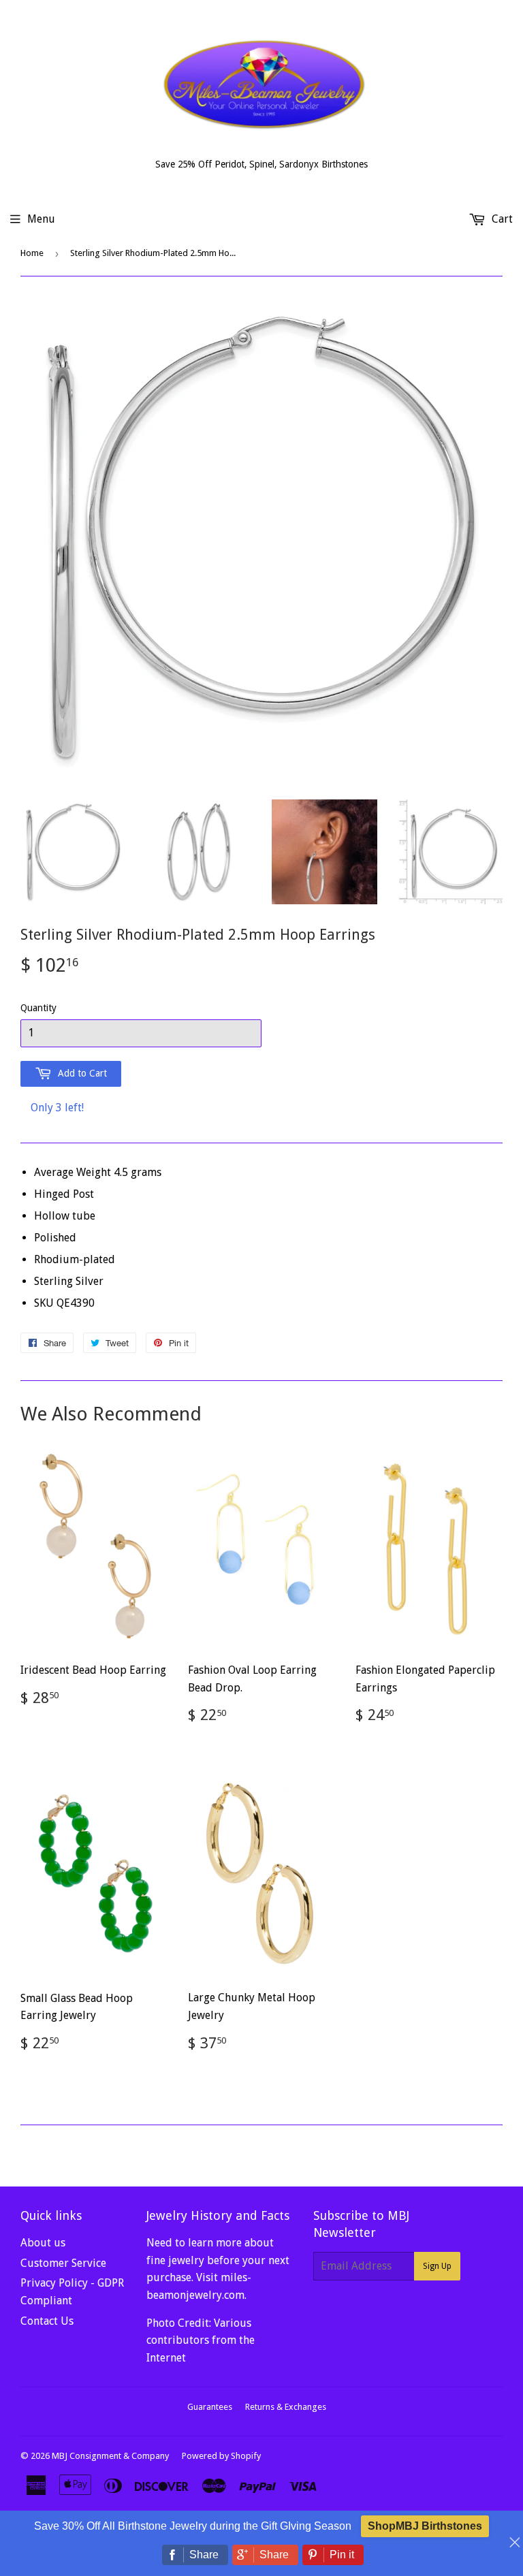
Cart (501, 219)
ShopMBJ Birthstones (425, 2526)
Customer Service (63, 2263)
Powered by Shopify (221, 2456)
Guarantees (210, 2407)
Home (32, 253)
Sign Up (437, 2266)
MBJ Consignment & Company (110, 2456)
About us (43, 2243)
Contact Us (47, 2321)
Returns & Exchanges (286, 2407)
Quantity (38, 1008)
